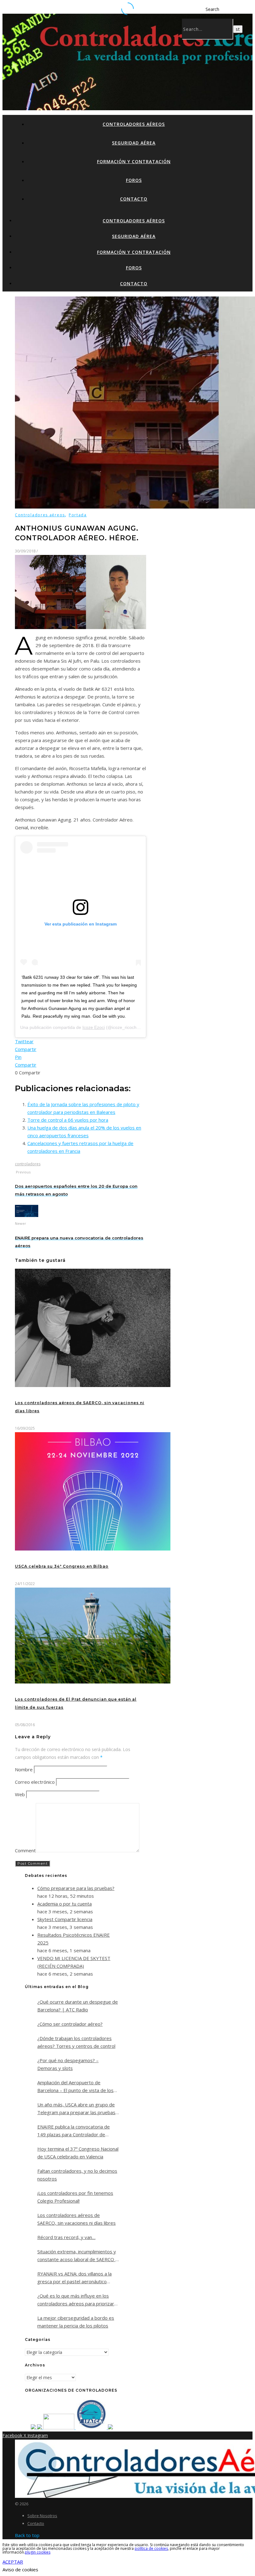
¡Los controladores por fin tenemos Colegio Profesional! (75, 2197)
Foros (134, 180)
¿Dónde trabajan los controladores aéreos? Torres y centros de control (76, 2042)
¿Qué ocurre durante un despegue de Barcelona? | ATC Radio (78, 2006)
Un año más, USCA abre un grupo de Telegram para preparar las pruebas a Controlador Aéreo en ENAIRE (76, 2109)
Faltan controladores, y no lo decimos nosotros (77, 2175)
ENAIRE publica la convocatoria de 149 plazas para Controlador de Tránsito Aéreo (74, 2131)
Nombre (24, 1769)
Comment (25, 1850)
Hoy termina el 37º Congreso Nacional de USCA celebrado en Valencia (78, 2153)
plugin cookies (38, 2552)
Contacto (134, 199)
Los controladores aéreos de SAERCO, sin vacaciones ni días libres (76, 2219)
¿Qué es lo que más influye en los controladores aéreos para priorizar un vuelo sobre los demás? (76, 2300)
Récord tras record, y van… (66, 2237)
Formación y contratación (134, 161)
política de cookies (151, 2548)
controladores (28, 1164)
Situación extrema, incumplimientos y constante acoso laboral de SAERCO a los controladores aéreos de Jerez (78, 2256)
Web (20, 1794)
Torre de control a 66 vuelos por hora (68, 1120)
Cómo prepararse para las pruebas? (76, 1888)
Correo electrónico (35, 1782)
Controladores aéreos (134, 124)
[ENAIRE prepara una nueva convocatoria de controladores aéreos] (27, 1215)
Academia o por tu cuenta (65, 1904)
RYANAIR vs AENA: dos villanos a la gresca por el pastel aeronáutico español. (74, 2278)
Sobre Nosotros (42, 2516)
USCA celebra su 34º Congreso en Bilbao (62, 1566)
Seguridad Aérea (134, 143)
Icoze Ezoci (94, 1027)
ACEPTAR (13, 2562)
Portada (78, 515)
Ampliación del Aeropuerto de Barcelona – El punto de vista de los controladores (75, 2087)
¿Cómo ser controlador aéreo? (70, 2024)
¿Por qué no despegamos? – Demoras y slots (68, 2064)
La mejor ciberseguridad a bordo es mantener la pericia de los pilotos (76, 2322)
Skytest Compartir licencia (65, 1919)
